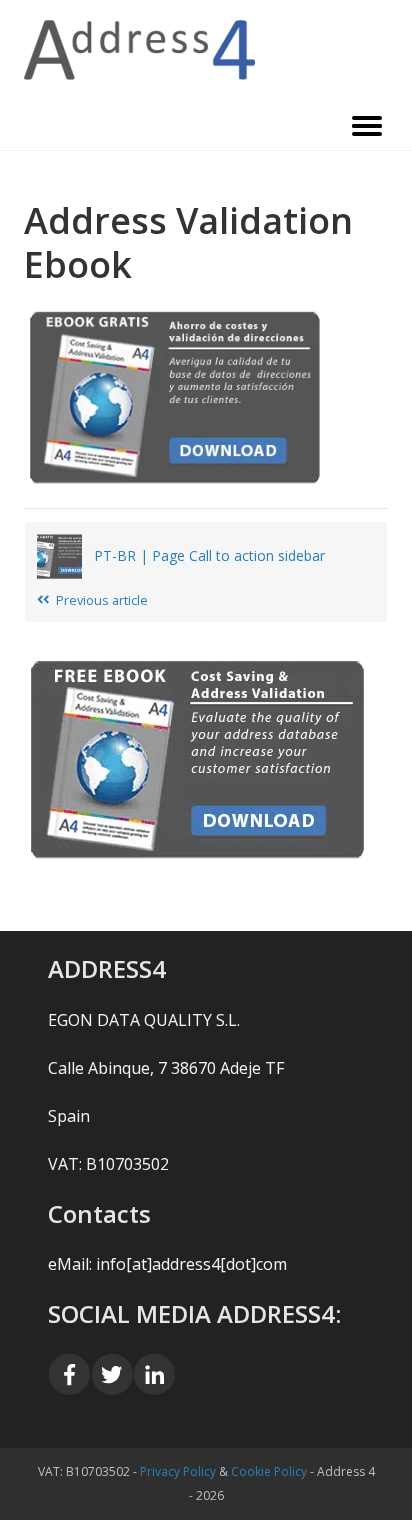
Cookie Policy (269, 1471)
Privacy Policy (178, 1471)
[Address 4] (206, 50)
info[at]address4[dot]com (191, 1264)
